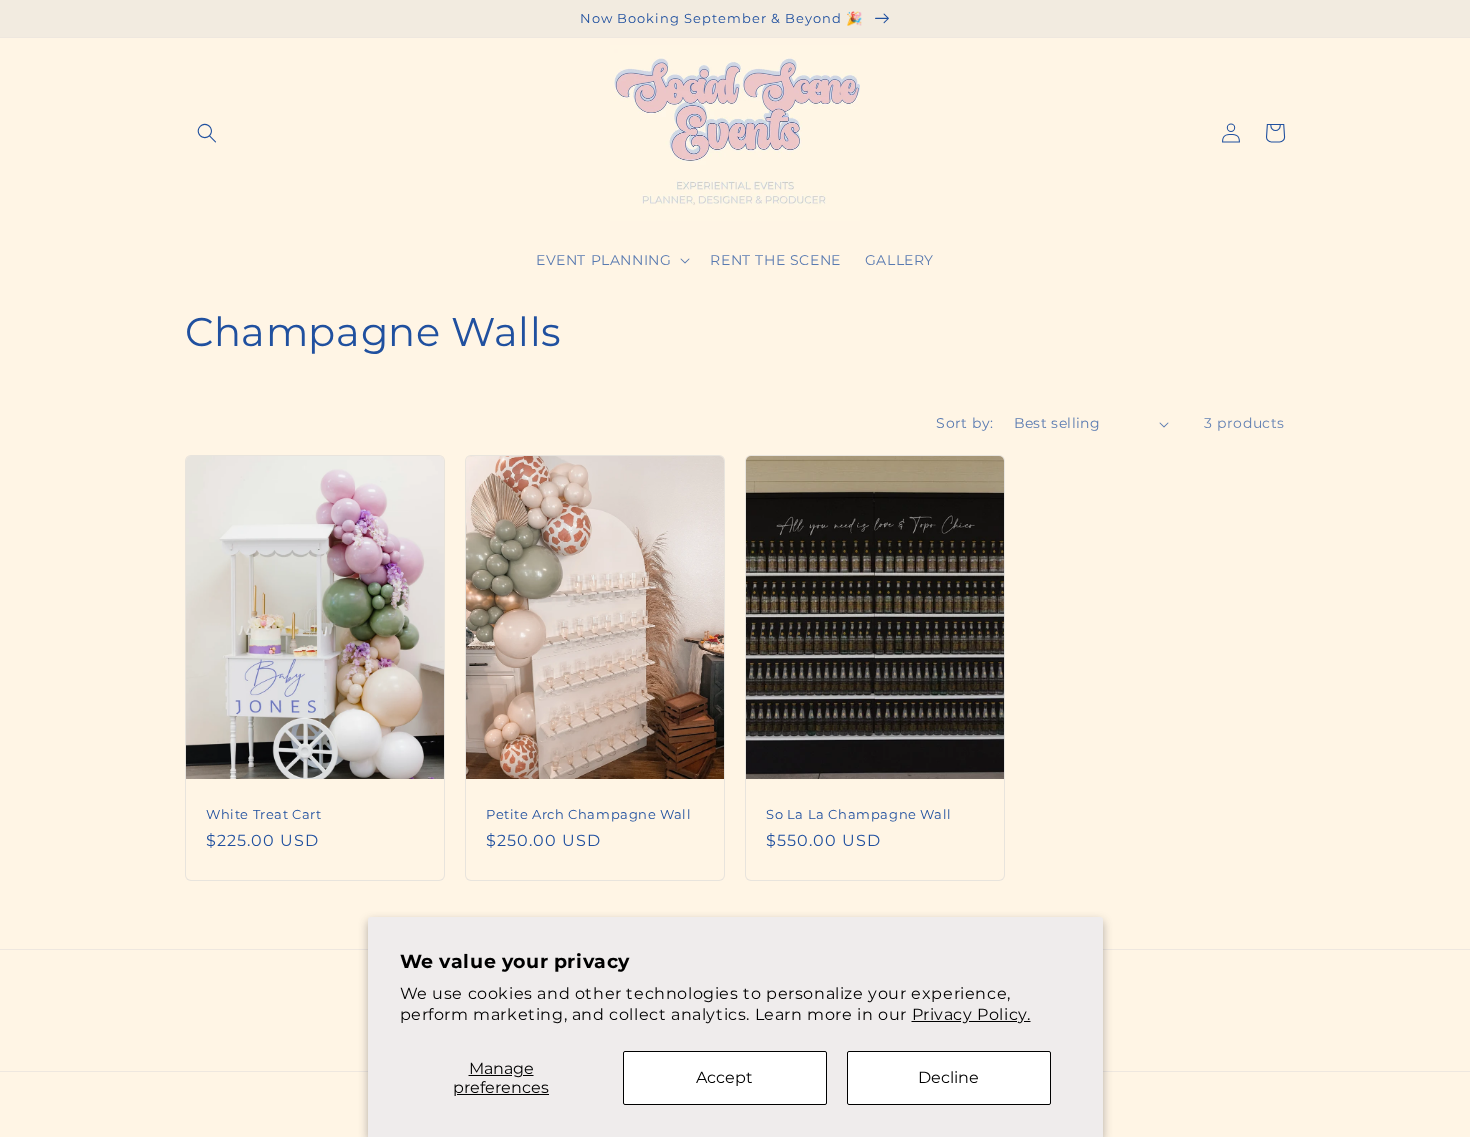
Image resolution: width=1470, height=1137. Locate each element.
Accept (724, 1077)
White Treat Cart (264, 814)
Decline (948, 1077)
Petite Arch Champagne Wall (589, 814)
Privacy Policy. (971, 1014)
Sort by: (964, 423)
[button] (207, 133)
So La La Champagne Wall (859, 814)
